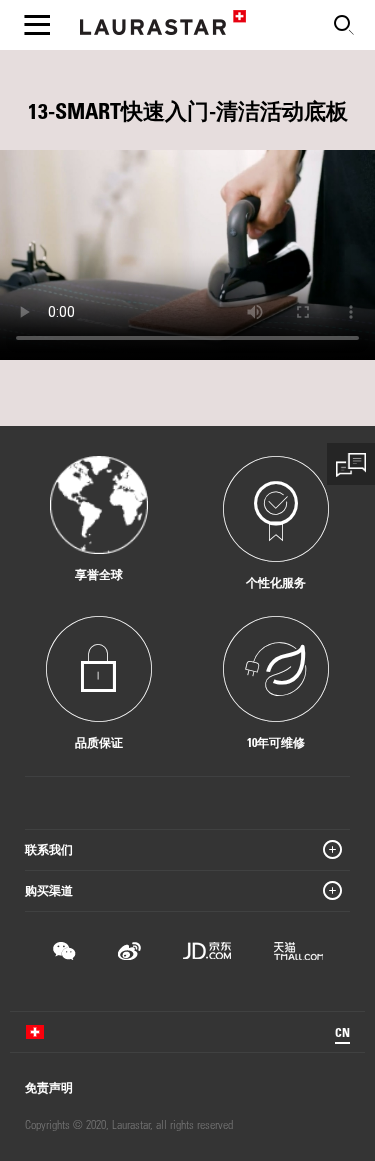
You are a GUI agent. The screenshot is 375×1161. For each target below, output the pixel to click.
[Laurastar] (163, 25)
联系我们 (49, 849)
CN (342, 1032)
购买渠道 (49, 890)
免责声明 (49, 1087)
